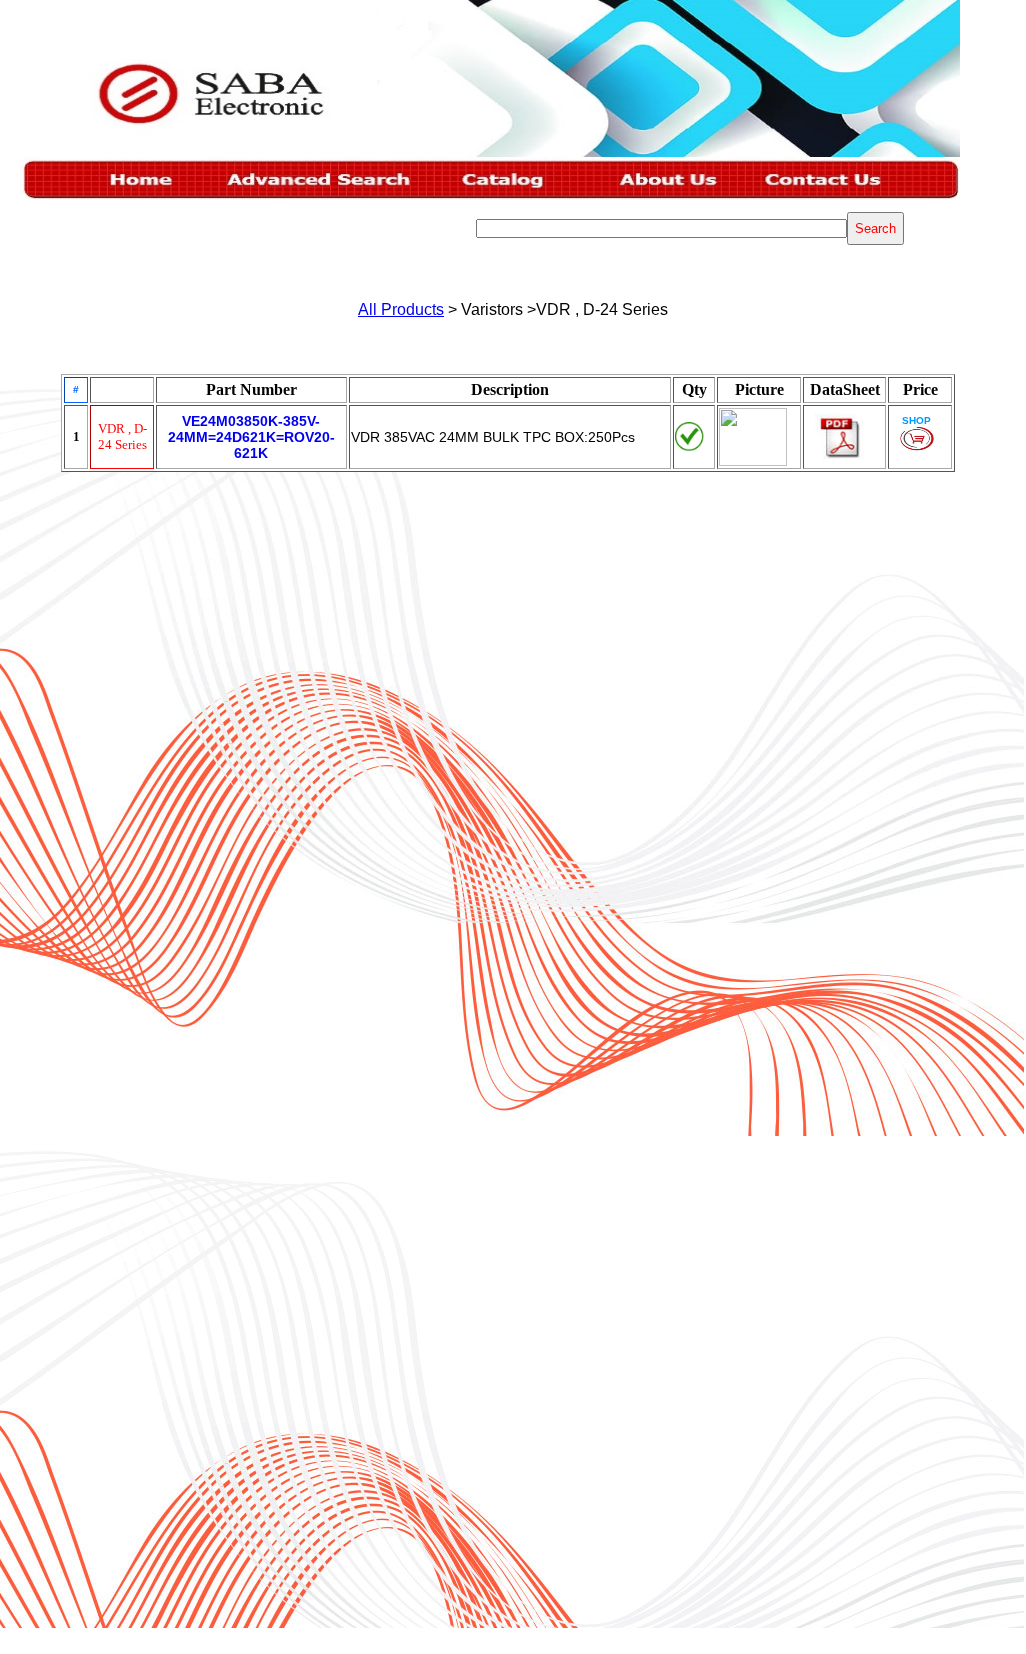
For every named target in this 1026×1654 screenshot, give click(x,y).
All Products (401, 309)
